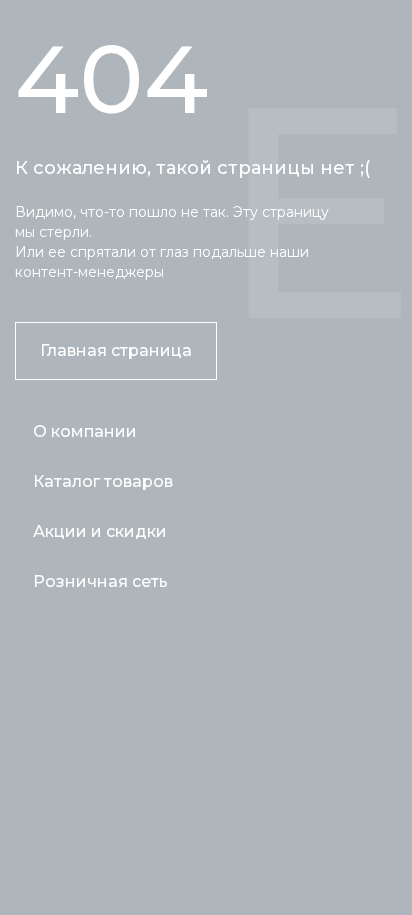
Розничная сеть (100, 581)
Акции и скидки (100, 531)
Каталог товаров (103, 481)
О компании (85, 431)
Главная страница (116, 350)
